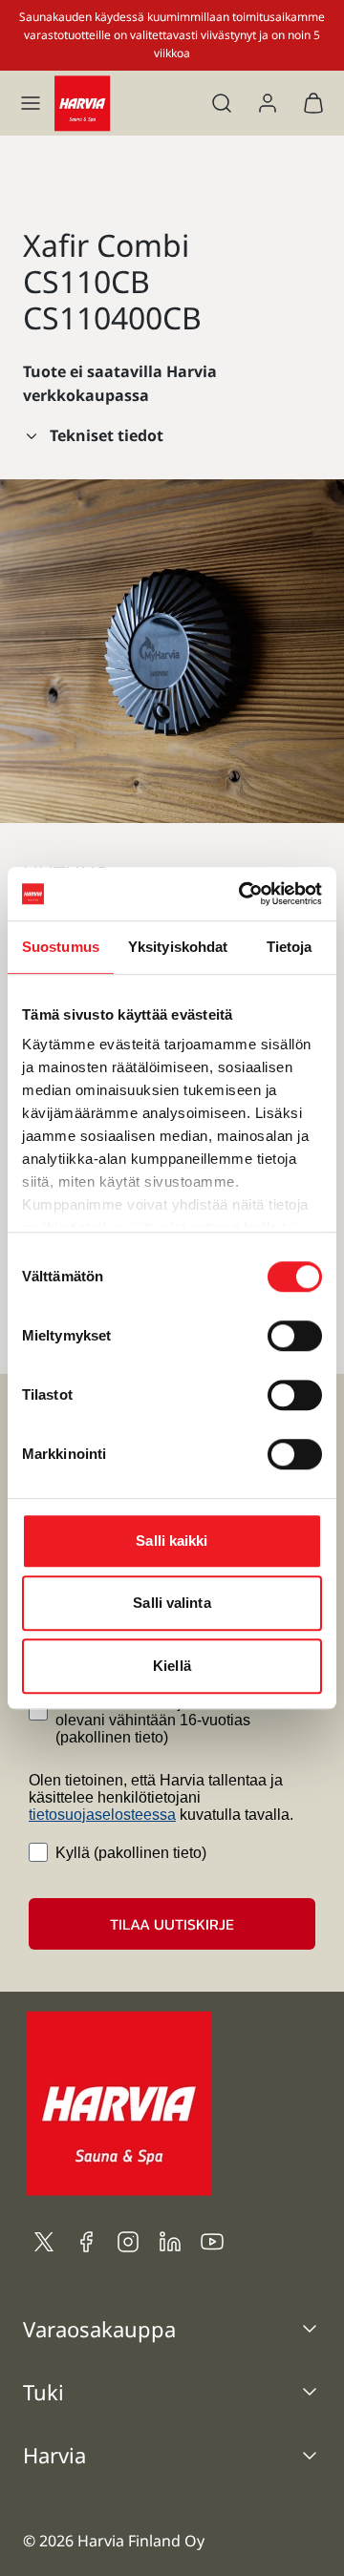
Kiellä (172, 1666)
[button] (31, 103)
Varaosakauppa (99, 2329)
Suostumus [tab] (61, 947)
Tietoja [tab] (290, 947)
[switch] (295, 1336)
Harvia (54, 2455)
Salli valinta (172, 1603)
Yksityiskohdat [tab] (178, 947)
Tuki (43, 2392)
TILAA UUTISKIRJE (172, 1924)
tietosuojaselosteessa (102, 1815)
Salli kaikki (172, 1541)
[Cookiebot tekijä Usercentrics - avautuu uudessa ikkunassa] (243, 894)
